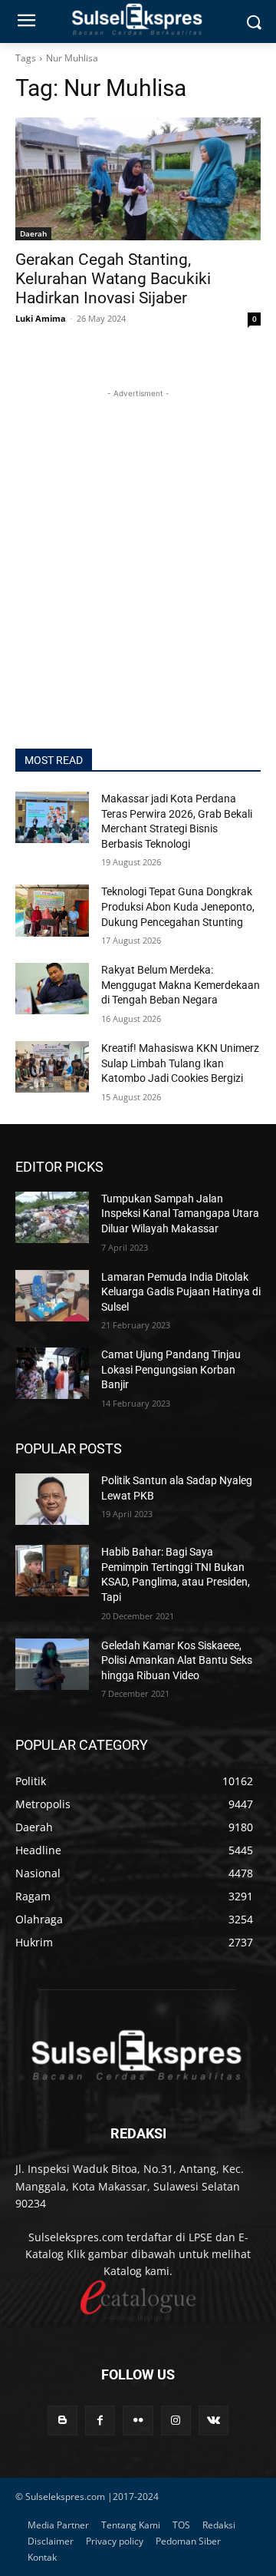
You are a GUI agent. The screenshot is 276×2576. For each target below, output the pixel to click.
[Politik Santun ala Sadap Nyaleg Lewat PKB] (52, 1499)
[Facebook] (100, 2421)
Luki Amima (41, 318)
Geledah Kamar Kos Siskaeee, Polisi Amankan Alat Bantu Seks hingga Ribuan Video (177, 1660)
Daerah (33, 233)
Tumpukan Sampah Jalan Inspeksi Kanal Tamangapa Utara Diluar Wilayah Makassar (180, 1214)
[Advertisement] (138, 540)
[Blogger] (62, 2421)
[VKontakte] (214, 2421)
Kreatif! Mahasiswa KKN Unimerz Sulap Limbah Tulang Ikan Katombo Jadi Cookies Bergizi (180, 1063)
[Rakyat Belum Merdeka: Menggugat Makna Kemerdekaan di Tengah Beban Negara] (52, 989)
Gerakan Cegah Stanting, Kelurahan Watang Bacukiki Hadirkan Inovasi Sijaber (113, 279)
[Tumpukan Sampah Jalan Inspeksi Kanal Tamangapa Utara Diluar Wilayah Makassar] (52, 1217)
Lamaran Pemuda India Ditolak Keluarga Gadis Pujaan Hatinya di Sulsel (181, 1292)
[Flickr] (138, 2421)
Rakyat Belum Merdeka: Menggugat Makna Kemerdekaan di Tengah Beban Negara (181, 985)
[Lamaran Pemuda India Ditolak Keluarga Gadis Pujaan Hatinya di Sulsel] (52, 1296)
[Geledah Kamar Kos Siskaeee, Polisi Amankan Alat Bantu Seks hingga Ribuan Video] (52, 1664)
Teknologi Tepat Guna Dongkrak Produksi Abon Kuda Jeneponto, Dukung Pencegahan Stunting (178, 906)
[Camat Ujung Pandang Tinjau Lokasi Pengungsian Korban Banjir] (52, 1373)
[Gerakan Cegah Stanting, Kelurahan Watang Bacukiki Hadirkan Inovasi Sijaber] (138, 179)
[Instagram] (176, 2421)
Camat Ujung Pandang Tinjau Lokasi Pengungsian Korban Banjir (171, 1369)
